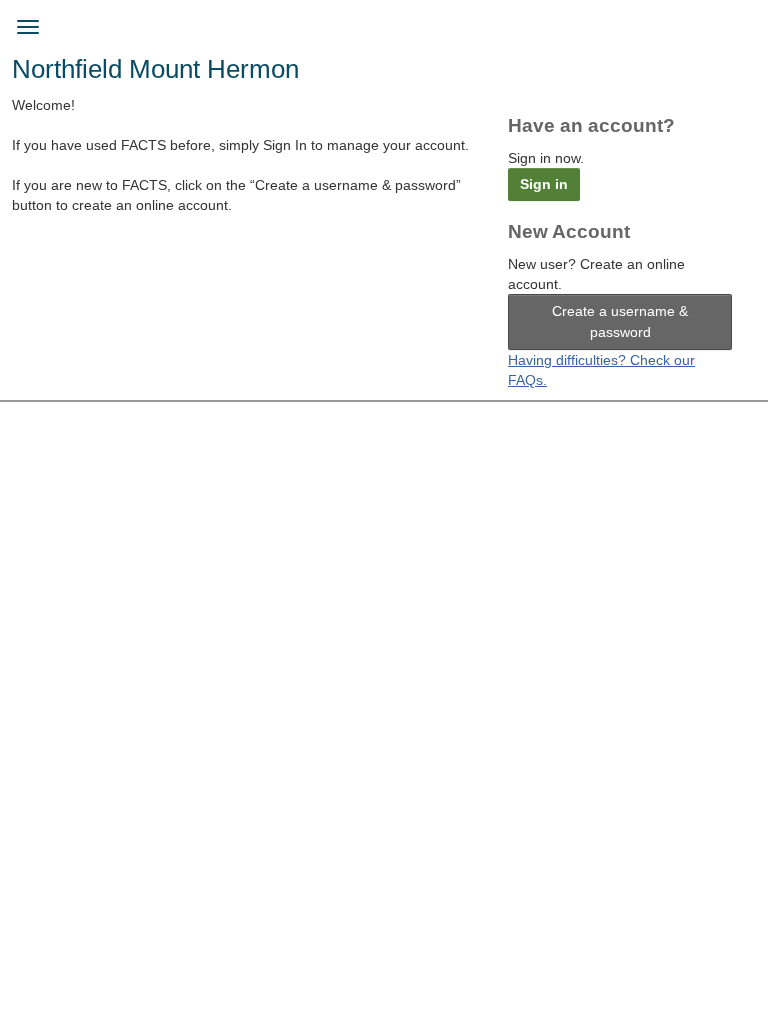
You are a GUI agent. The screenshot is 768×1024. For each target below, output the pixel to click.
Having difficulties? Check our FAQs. (601, 370)
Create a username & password (620, 321)
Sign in (544, 184)
